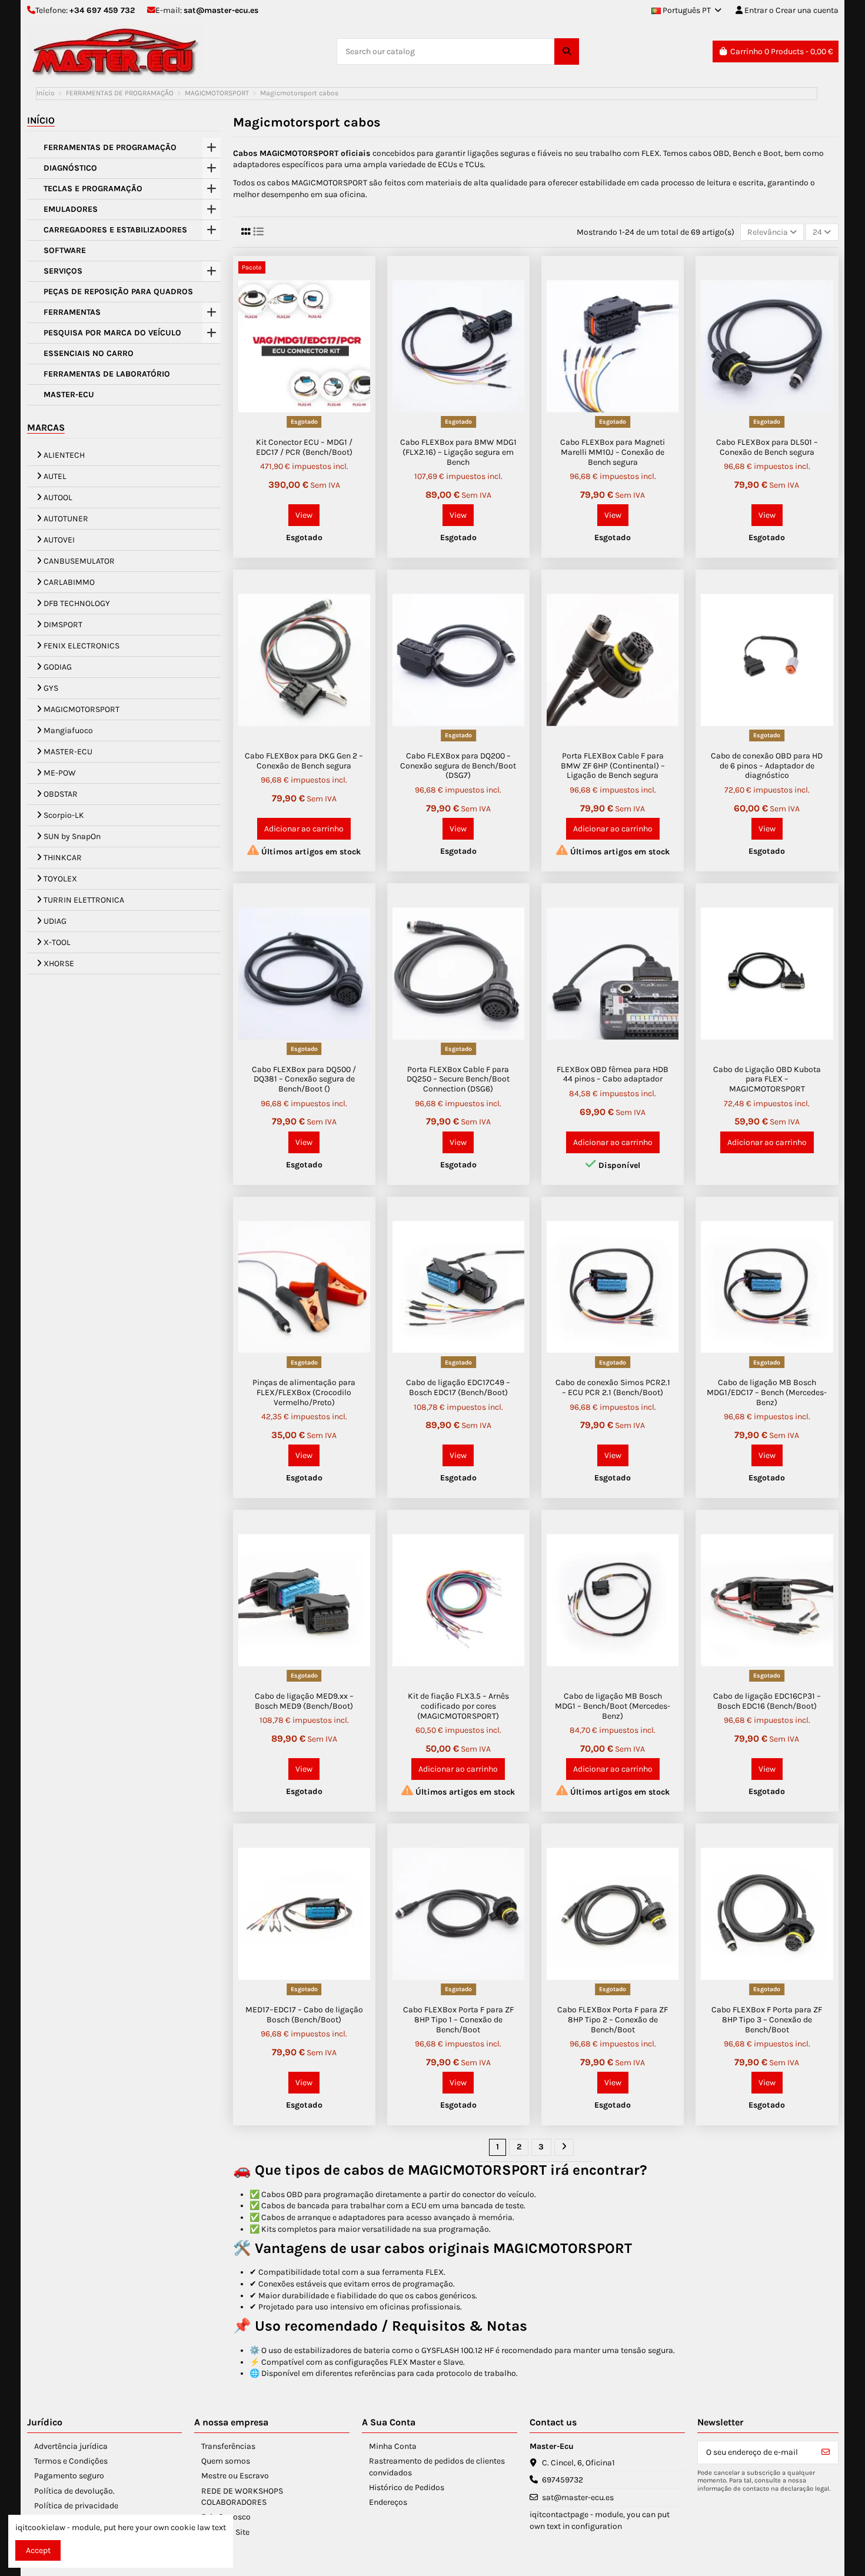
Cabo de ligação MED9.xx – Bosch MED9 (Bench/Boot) (304, 1701)
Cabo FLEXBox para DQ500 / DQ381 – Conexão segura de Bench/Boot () (304, 1079)
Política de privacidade (76, 2506)
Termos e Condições (71, 2461)
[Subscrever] (826, 2452)
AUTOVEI (59, 540)
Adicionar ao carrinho (304, 829)
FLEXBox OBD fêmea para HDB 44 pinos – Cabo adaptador (613, 1074)
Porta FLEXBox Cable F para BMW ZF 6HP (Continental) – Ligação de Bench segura (613, 766)
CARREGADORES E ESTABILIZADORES (115, 230)
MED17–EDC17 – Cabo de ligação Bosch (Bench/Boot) (304, 2015)
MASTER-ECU (69, 395)
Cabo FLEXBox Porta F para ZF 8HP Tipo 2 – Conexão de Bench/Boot (613, 2020)
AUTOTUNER (66, 519)
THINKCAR (63, 858)
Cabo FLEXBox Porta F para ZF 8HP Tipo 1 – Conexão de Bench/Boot (458, 2020)
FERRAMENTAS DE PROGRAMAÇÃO (110, 148)
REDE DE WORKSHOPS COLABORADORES (242, 2497)
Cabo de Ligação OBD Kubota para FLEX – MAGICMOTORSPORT (767, 1079)
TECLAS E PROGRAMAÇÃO (93, 189)
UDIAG (55, 921)
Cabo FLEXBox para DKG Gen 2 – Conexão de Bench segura (304, 761)
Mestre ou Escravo (235, 2476)
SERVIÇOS (63, 271)
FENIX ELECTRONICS (81, 646)
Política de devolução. (74, 2491)
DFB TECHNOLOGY (77, 603)
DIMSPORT (63, 625)
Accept (38, 2550)
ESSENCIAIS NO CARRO (89, 354)
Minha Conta (393, 2446)
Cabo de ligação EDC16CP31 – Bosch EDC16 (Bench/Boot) (767, 1701)
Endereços (388, 2502)
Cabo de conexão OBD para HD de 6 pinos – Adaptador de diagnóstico (767, 766)
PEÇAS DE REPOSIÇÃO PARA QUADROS (118, 292)
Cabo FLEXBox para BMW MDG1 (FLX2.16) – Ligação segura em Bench (458, 452)
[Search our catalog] (567, 51)
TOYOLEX (60, 879)
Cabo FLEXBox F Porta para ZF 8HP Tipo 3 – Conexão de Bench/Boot (767, 2020)
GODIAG (58, 667)
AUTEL (55, 476)
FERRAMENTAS (72, 312)
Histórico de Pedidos (407, 2487)
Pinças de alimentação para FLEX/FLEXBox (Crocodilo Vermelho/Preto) (304, 1392)
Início (41, 120)
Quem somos (226, 2461)
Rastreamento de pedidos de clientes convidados (437, 2467)
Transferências (228, 2446)
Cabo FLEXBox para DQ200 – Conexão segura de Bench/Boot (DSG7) (458, 766)
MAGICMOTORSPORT (81, 709)
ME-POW (60, 773)
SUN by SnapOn (72, 836)
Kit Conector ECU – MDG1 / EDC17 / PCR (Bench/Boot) (304, 447)
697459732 (563, 2480)
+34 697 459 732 (102, 10)
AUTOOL (58, 497)
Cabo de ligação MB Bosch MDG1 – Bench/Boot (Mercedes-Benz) (613, 1706)
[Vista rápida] (361, 279)
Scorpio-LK (64, 815)
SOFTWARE (65, 251)
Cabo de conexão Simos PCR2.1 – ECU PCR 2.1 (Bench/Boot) (613, 1387)
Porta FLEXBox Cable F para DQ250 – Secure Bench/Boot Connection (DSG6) (458, 1079)
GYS (51, 688)
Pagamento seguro (69, 2476)
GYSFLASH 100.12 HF (458, 2350)
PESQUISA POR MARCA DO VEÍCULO (112, 333)
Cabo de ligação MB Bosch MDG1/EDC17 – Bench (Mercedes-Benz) (767, 1392)
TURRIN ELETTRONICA (84, 900)
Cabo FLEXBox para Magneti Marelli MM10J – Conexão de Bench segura (613, 452)
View (304, 515)
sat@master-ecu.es (221, 10)
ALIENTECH (64, 455)
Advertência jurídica (71, 2446)
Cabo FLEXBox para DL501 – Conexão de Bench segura (767, 447)
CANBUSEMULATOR (79, 561)
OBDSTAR (61, 794)
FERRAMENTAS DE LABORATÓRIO (107, 374)
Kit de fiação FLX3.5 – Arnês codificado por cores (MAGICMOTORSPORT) (458, 1706)
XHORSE (59, 963)
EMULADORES (71, 209)
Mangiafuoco (68, 730)
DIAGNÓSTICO (70, 168)
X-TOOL (57, 942)
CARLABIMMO (69, 582)
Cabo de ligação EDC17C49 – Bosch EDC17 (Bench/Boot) (458, 1387)
